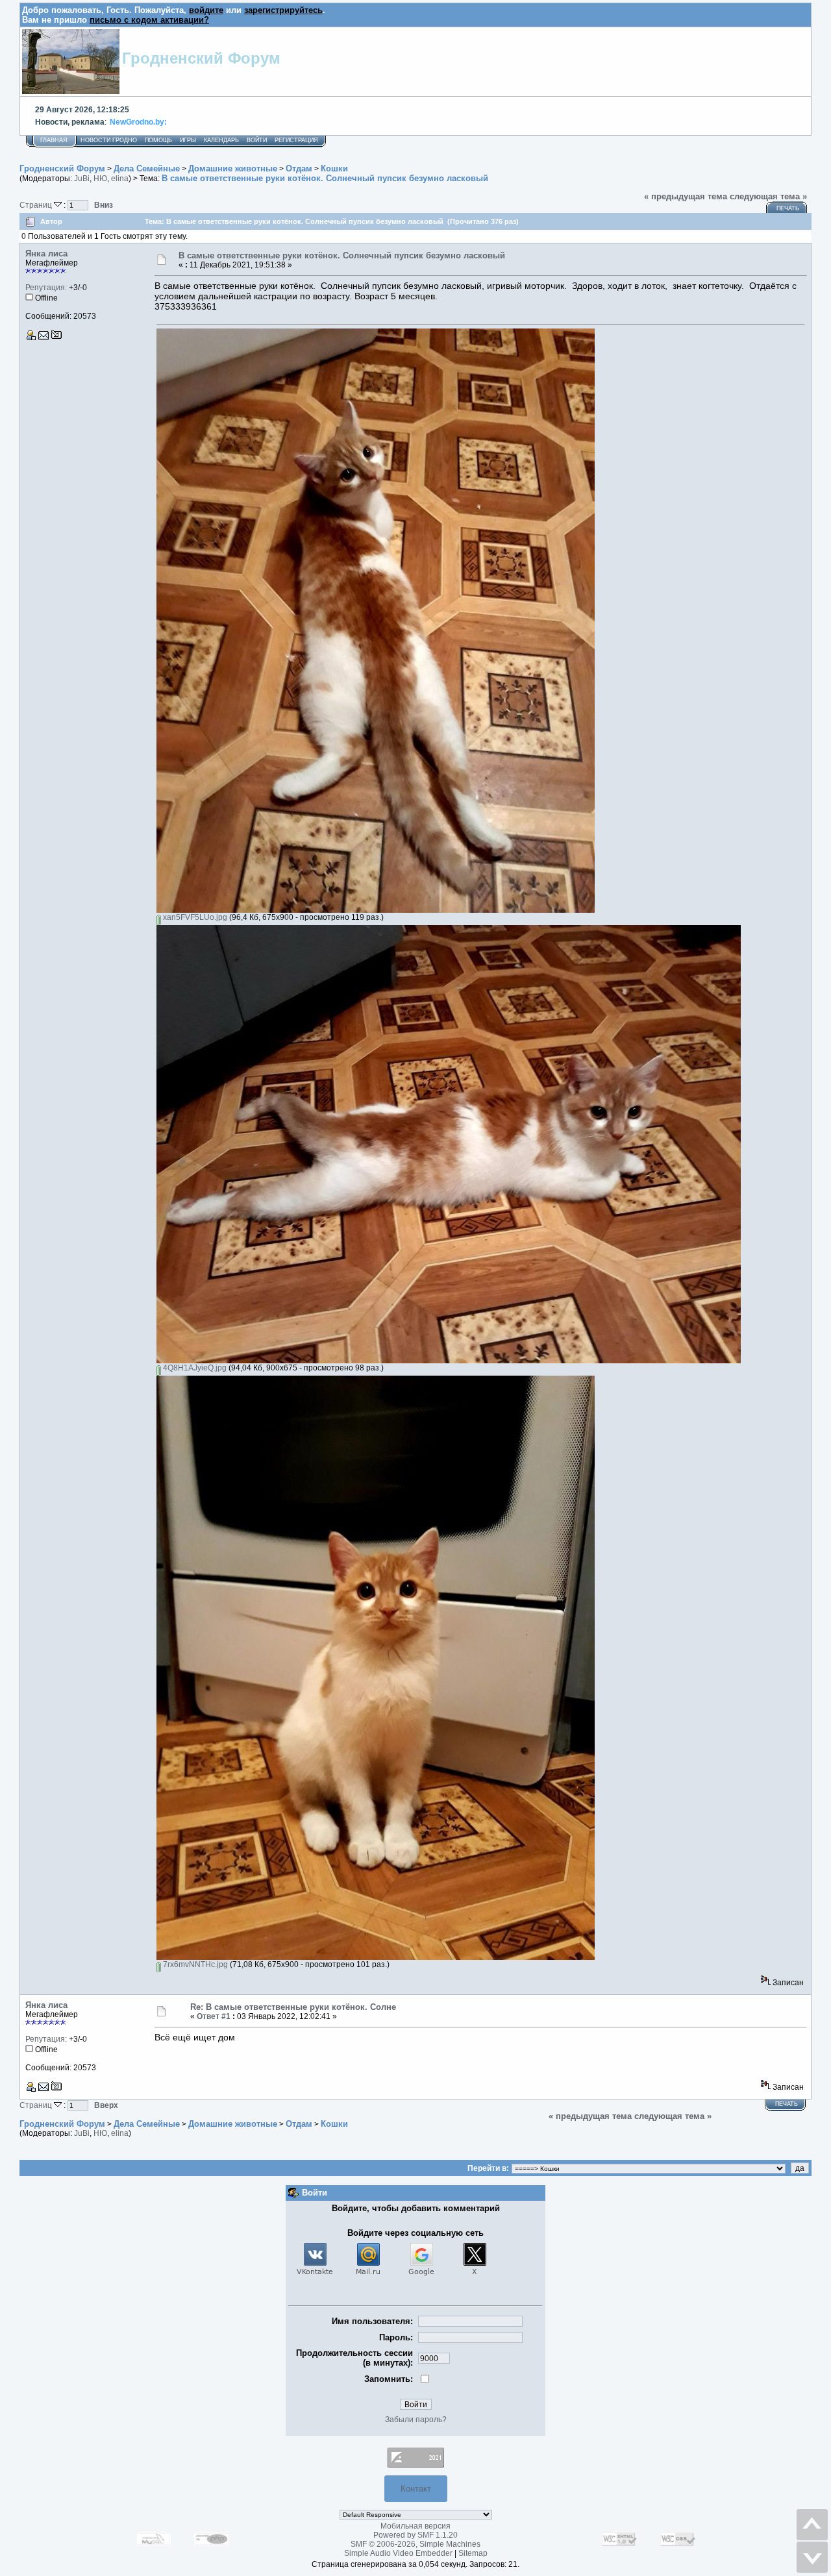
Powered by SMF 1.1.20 (415, 2535)
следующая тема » (768, 196)
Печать (788, 208)
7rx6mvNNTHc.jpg (194, 1964)
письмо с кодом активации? (149, 20)
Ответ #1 (214, 2016)
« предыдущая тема (686, 196)
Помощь (158, 140)
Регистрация (296, 140)
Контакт (416, 2489)
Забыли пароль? (416, 2420)
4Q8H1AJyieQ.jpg (194, 1368)
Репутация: (46, 288)
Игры (188, 140)
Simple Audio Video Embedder (398, 2553)
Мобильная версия (415, 2526)
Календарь (221, 140)
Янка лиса (46, 254)
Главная (54, 140)
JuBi (82, 179)
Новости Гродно (109, 140)
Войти (257, 140)
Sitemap (473, 2553)
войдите (206, 10)
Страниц (37, 205)
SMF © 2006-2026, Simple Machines (415, 2544)
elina (120, 179)
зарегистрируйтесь (283, 10)
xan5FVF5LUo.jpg (194, 917)
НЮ (100, 179)
